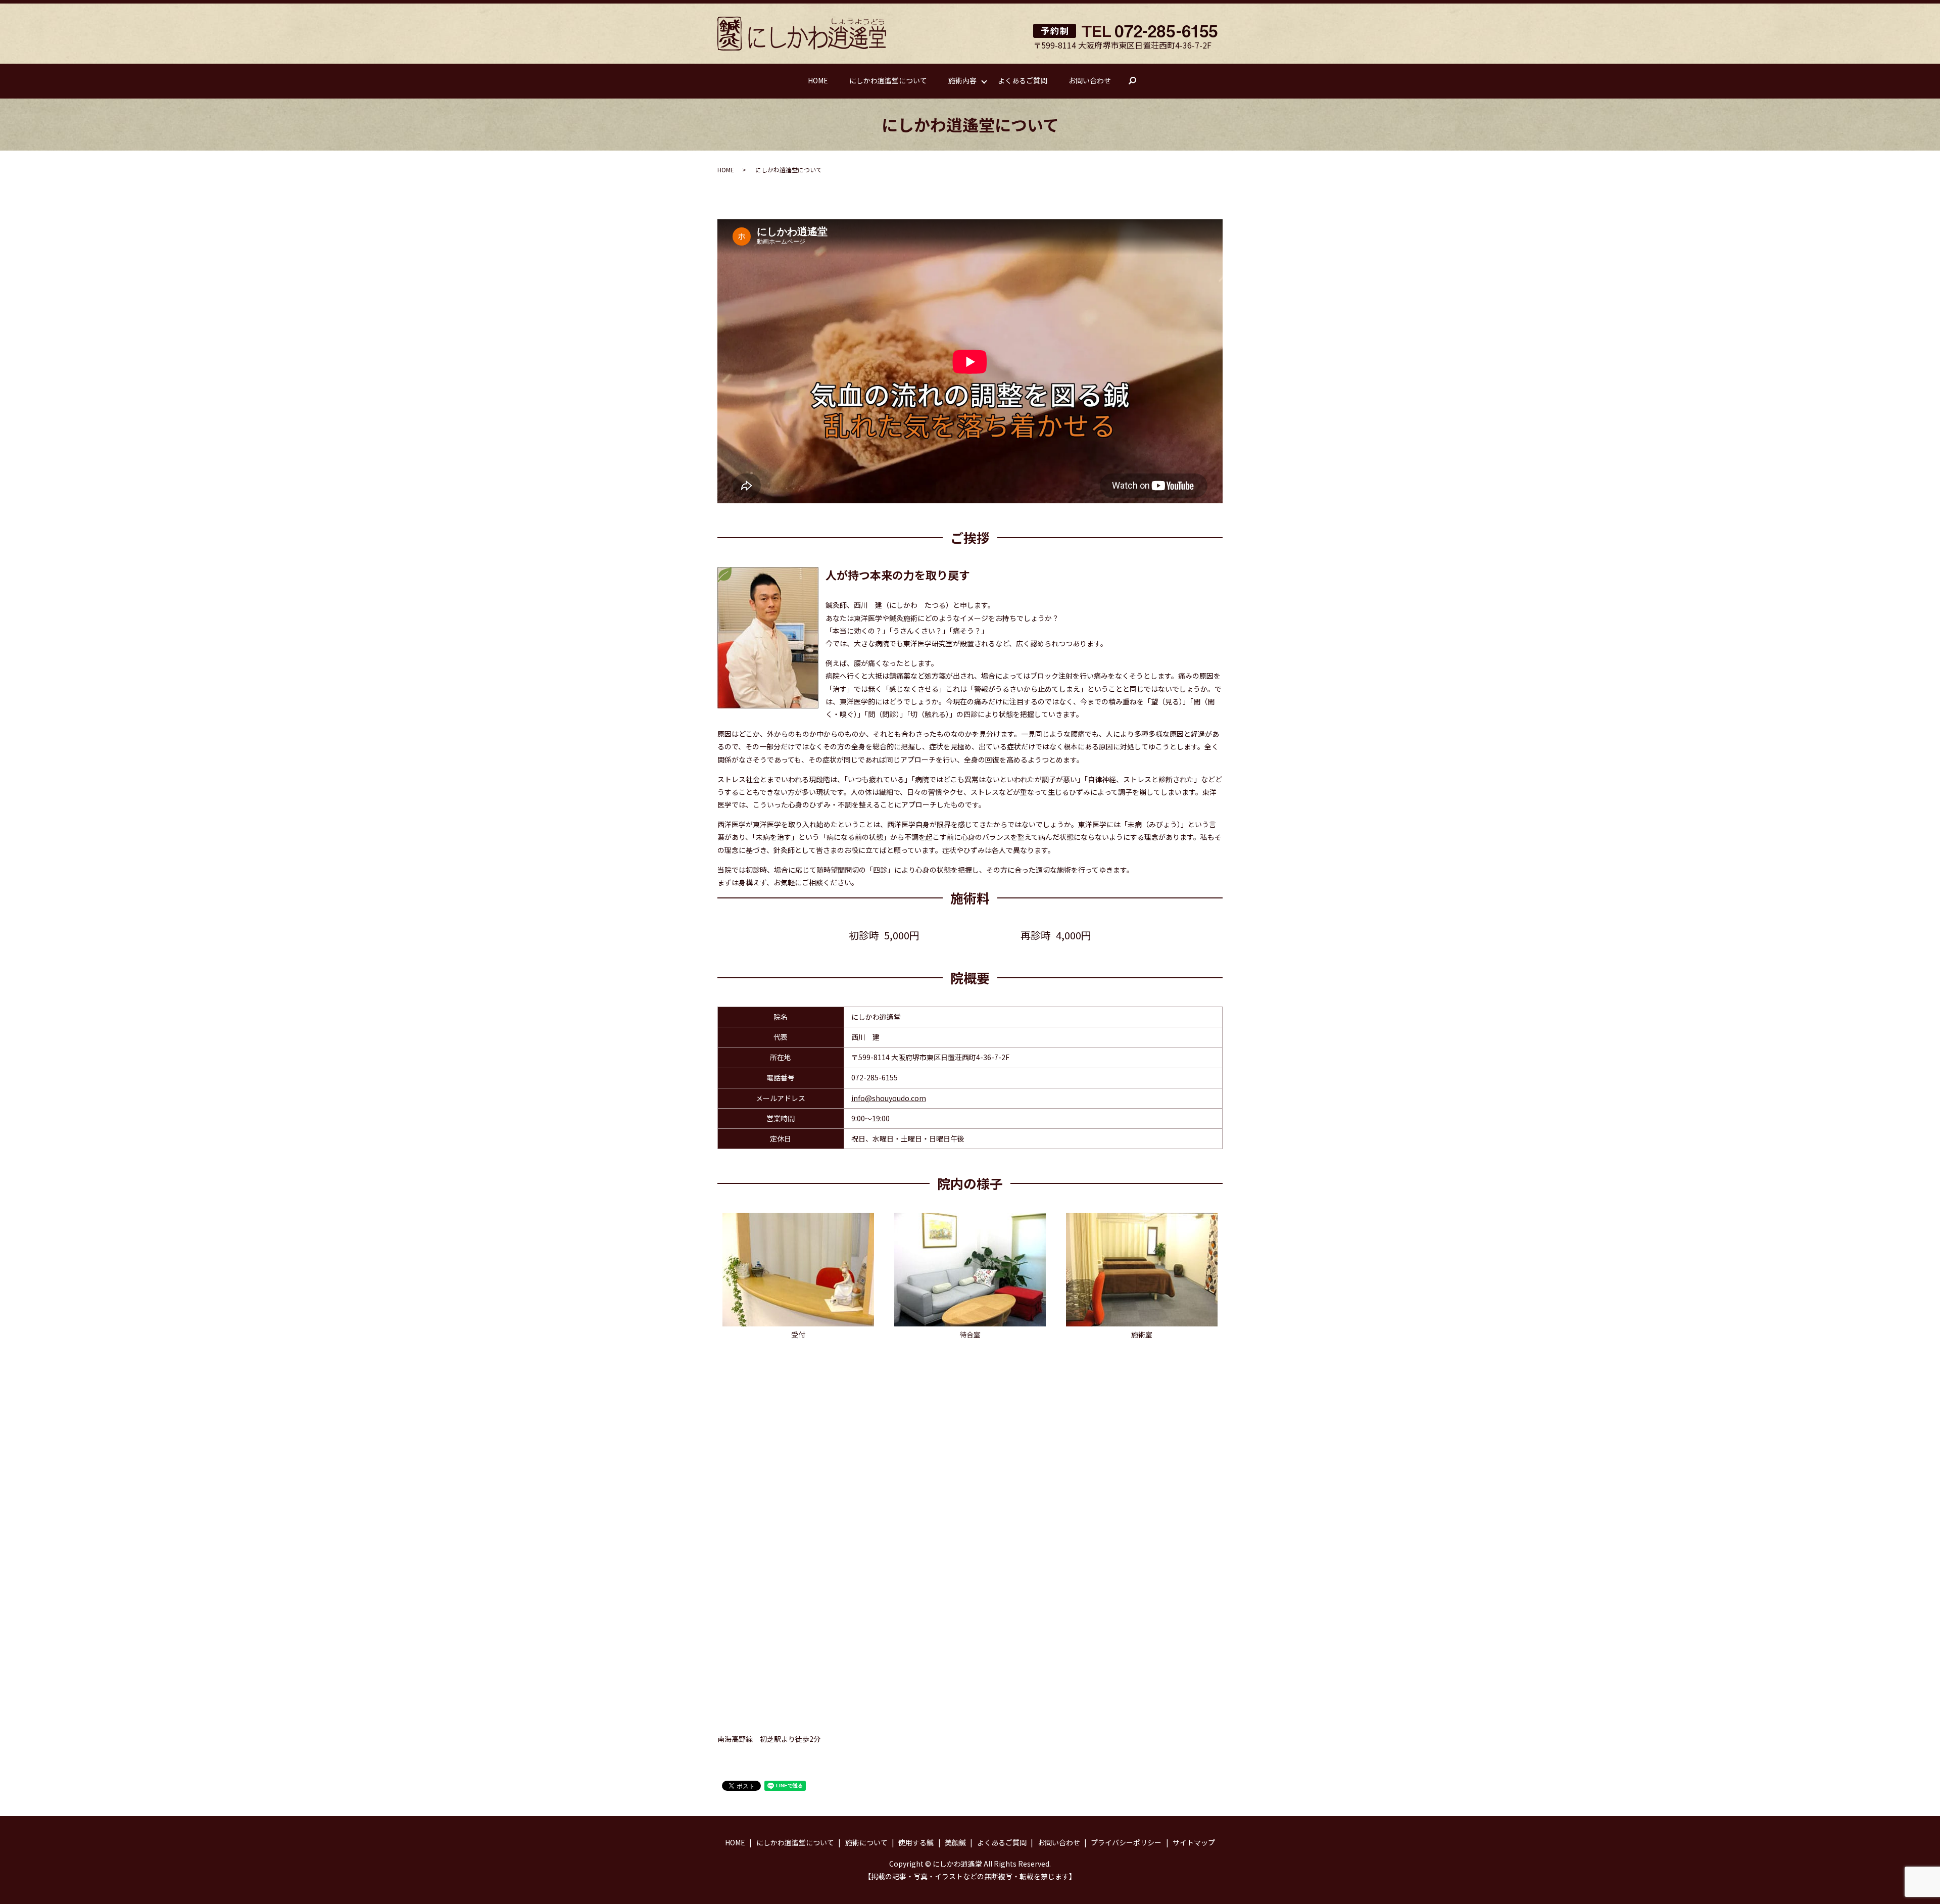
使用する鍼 (916, 1842)
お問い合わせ (1090, 80)
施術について (866, 1842)
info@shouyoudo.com (889, 1098)
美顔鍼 (955, 1842)
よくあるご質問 (1023, 80)
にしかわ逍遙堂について (888, 80)
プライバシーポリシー (1126, 1842)
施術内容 (962, 80)
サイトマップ (1194, 1842)
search (1137, 81)
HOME (818, 80)
